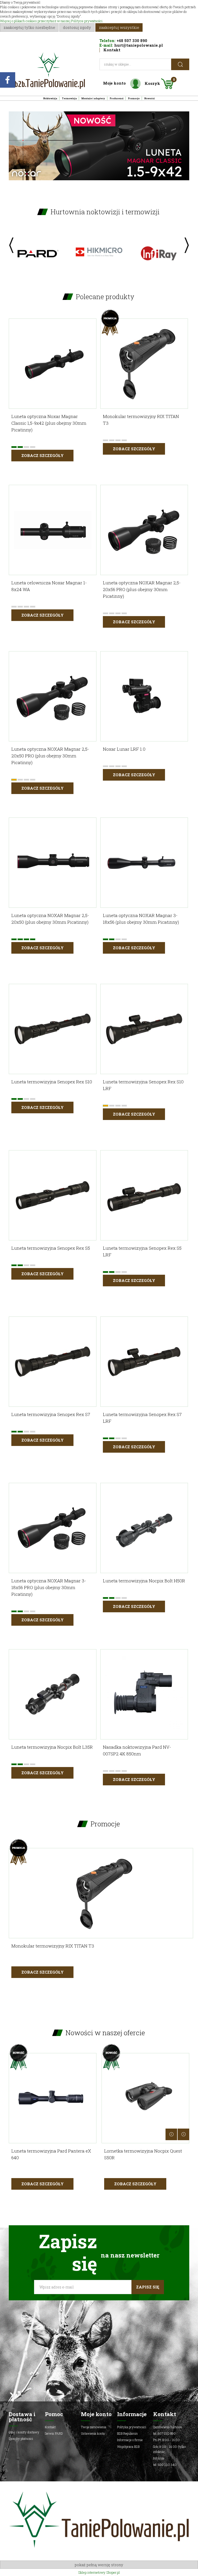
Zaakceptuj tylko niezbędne (29, 27)
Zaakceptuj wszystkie (119, 27)
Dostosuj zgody (77, 27)
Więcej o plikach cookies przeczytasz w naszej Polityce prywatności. (52, 21)
